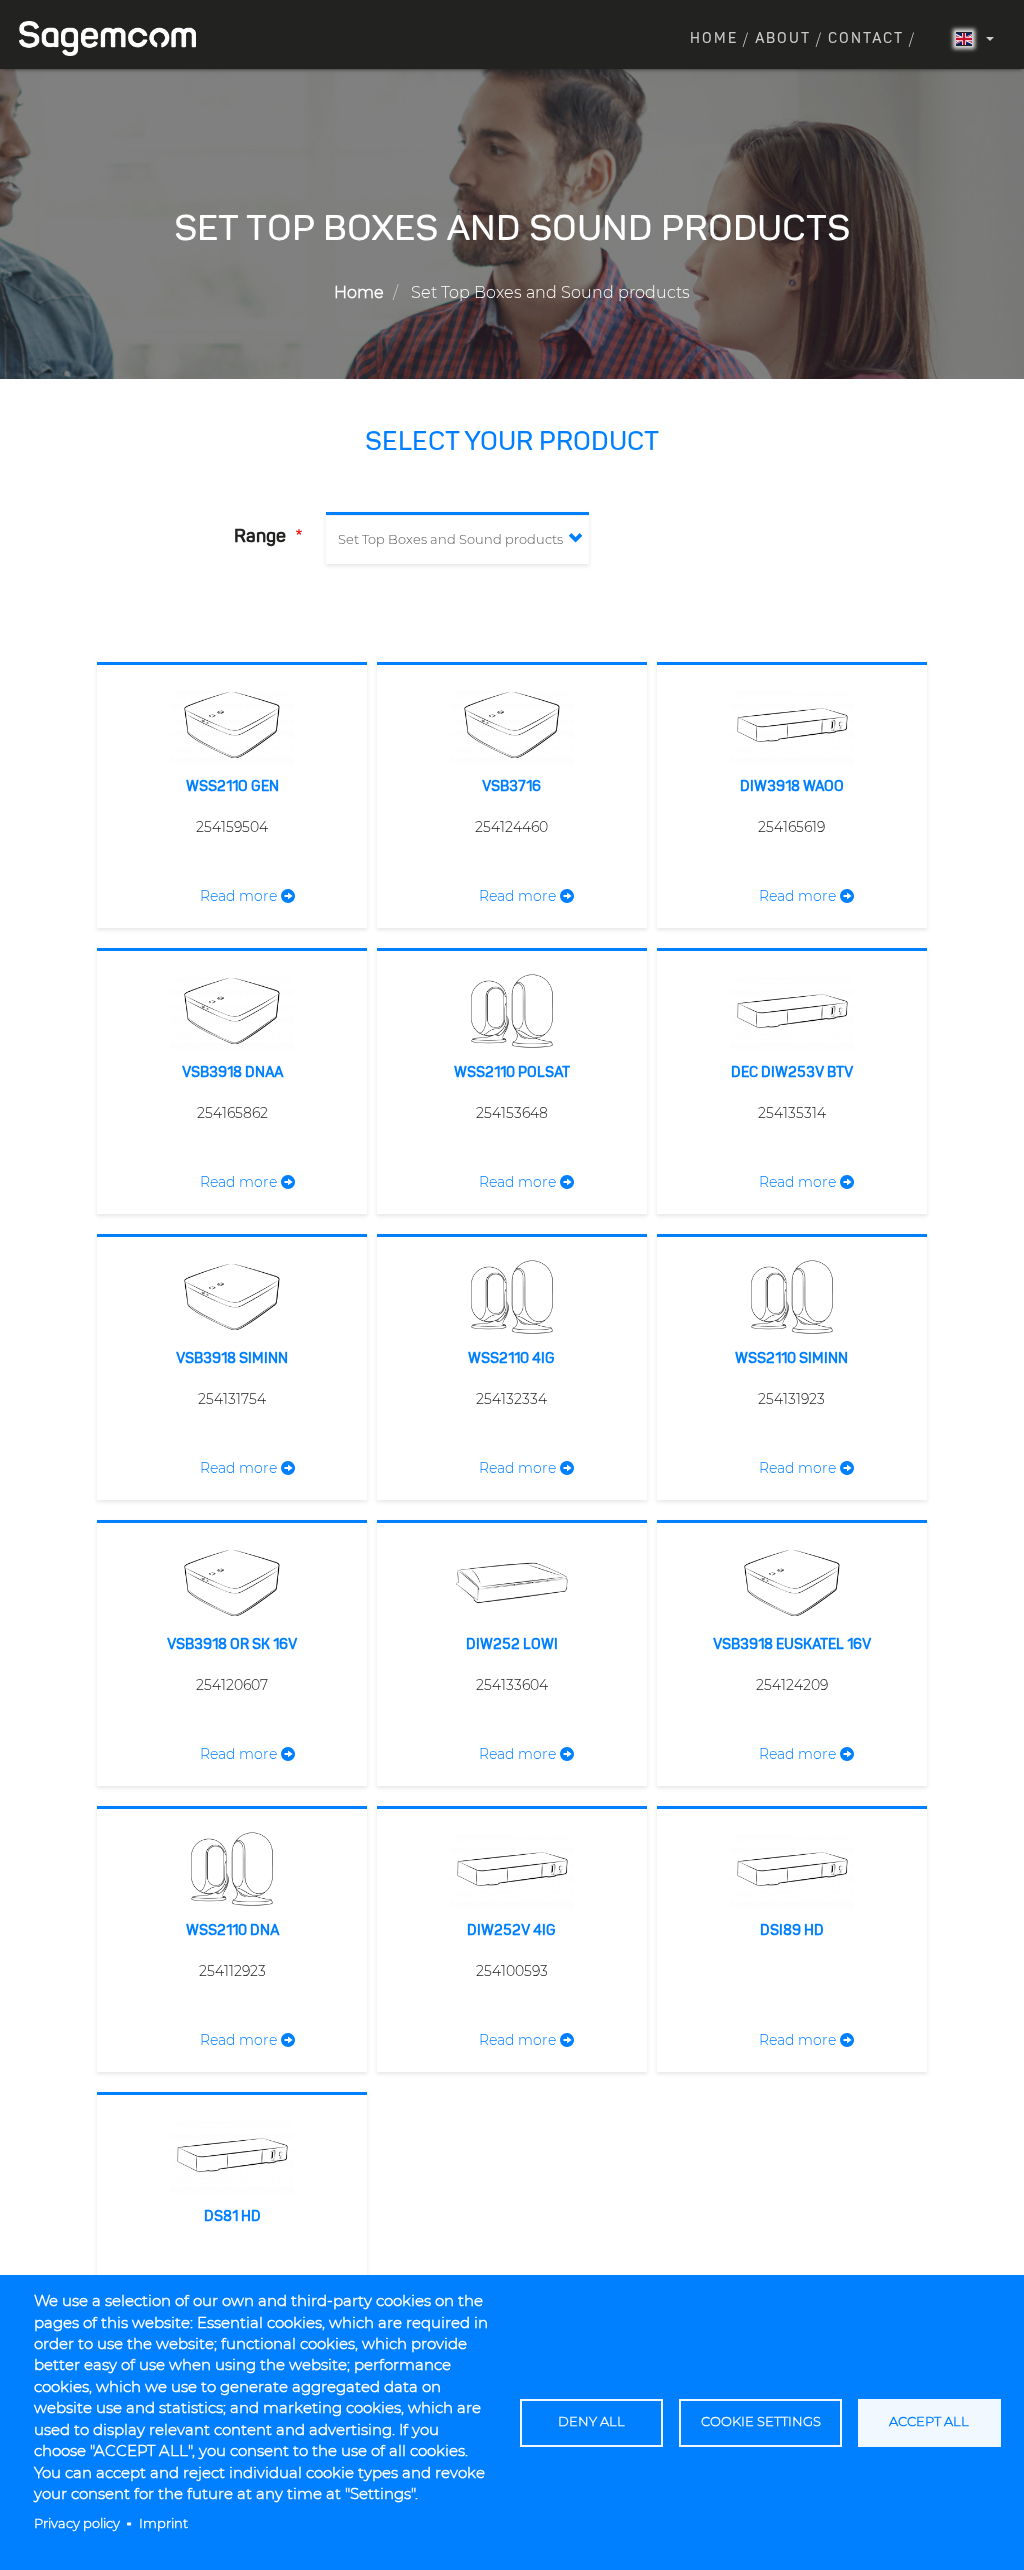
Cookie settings (761, 2421)
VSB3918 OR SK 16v (232, 1645)
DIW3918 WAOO (792, 787)
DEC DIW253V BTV (792, 1073)
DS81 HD (232, 2217)
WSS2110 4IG (511, 1359)
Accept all (929, 2421)
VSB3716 (511, 787)
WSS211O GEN (232, 787)
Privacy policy (77, 2523)
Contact (866, 39)
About (783, 39)
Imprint (163, 2523)
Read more (240, 896)
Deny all (591, 2421)
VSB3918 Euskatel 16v (792, 1645)
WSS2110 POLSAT (512, 1073)
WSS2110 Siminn (791, 1359)
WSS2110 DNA (232, 1931)
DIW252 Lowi (512, 1645)
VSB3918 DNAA (232, 1073)
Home (714, 39)
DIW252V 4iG (511, 1931)
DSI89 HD (792, 1931)
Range (262, 537)
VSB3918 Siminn (232, 1359)
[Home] (115, 38)
